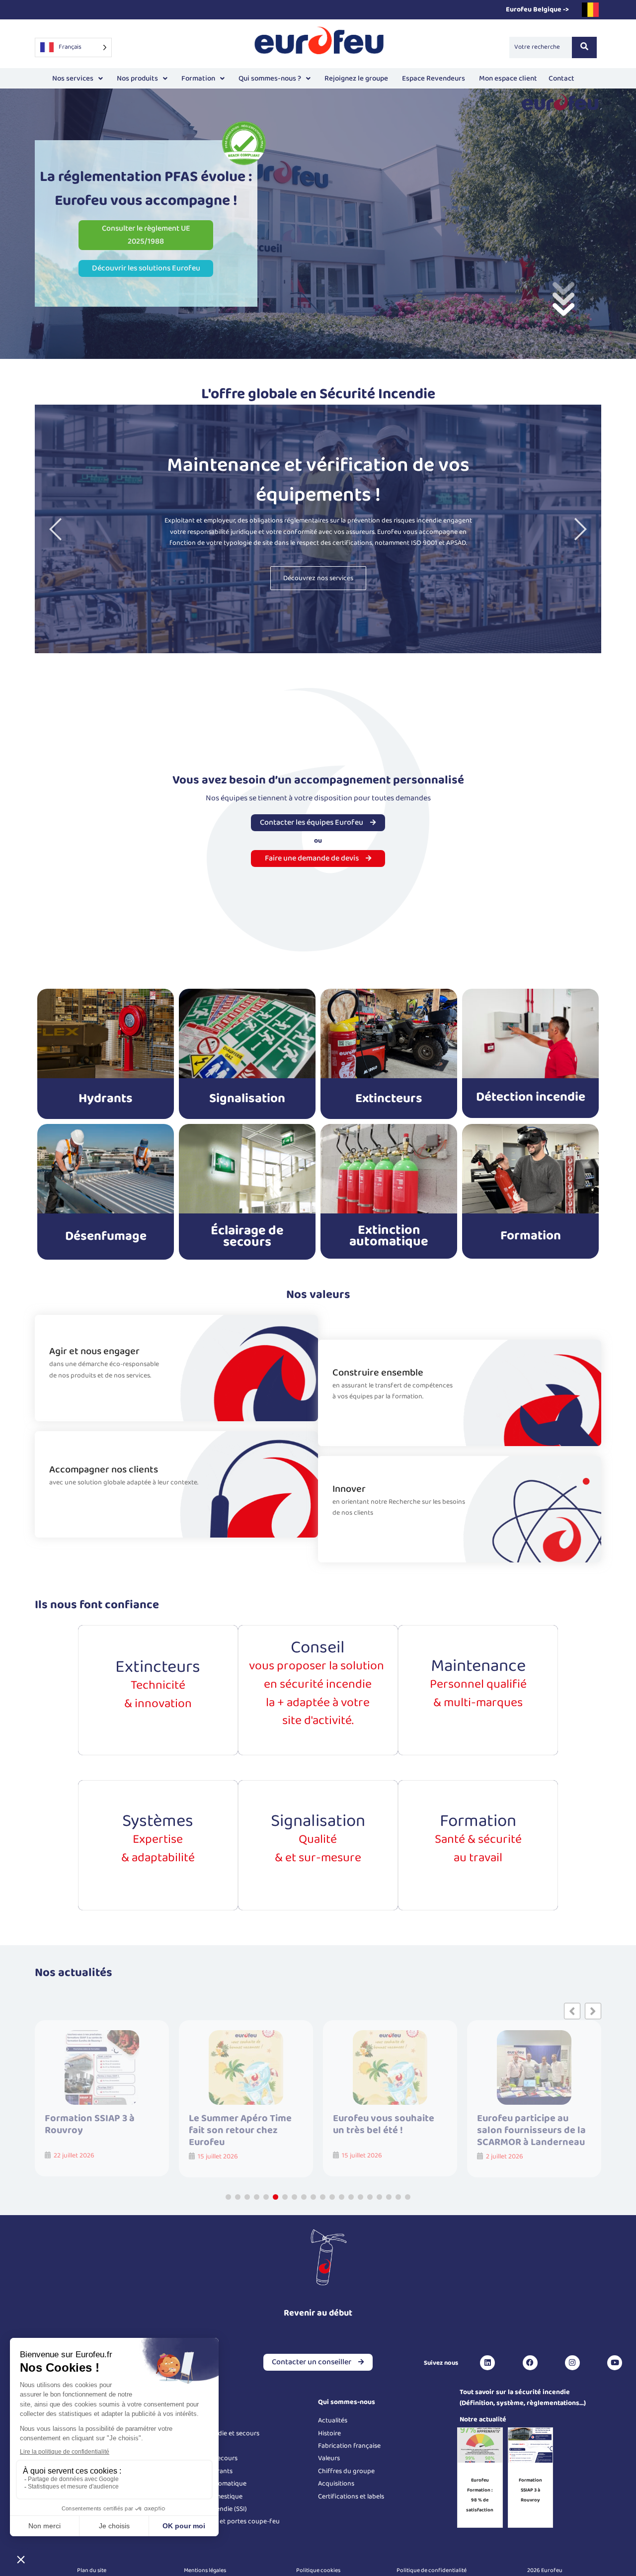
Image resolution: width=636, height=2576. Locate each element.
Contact (561, 79)
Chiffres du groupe (346, 2471)
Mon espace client (508, 79)
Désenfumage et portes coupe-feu (228, 2521)
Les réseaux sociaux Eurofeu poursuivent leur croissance (533, 2130)
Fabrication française (349, 2446)
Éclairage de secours (247, 1236)
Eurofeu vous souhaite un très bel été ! (239, 2125)
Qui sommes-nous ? (270, 79)
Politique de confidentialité (432, 2570)
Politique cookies (318, 2570)
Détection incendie (531, 1097)
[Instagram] (572, 2363)
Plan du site (92, 2570)
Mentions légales (205, 2570)
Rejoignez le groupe (356, 79)
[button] (78, 79)
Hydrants (106, 1099)
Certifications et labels (351, 2496)
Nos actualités (74, 1973)
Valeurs (329, 2458)
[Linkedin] (487, 2363)
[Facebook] (530, 2363)
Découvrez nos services (318, 578)
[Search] (584, 47)
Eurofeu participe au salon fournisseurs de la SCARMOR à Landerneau (387, 2130)
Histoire (329, 2433)
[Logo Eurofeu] (319, 45)
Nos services (73, 79)
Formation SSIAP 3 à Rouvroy (530, 2490)
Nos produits (137, 79)
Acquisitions (336, 2484)
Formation (198, 79)
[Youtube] (615, 2363)
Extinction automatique (389, 1236)
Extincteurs (389, 1099)
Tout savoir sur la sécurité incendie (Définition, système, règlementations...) (523, 2398)
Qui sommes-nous (347, 2402)
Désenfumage (106, 1236)
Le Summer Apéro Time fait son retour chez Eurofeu (96, 2130)
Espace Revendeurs (434, 79)
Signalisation (247, 1099)
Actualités (333, 2420)
